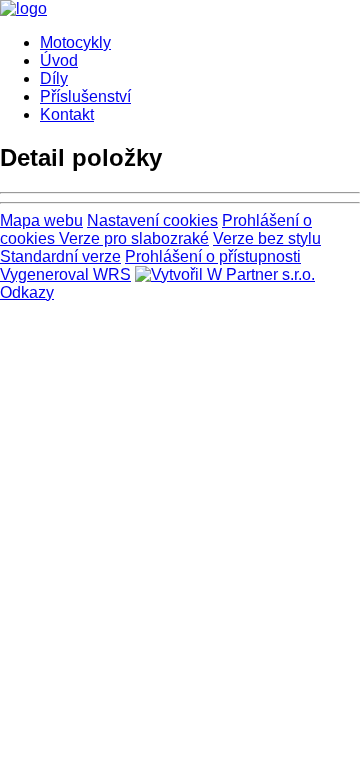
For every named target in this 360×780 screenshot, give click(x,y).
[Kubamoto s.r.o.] (23, 8)
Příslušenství (85, 96)
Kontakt (67, 114)
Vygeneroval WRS (65, 274)
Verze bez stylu (267, 238)
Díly (54, 78)
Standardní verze (60, 256)
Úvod (59, 60)
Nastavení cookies (152, 220)
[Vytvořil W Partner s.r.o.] (225, 274)
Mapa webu (41, 220)
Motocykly (75, 42)
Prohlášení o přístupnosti (213, 256)
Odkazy (27, 292)
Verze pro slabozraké (134, 238)
